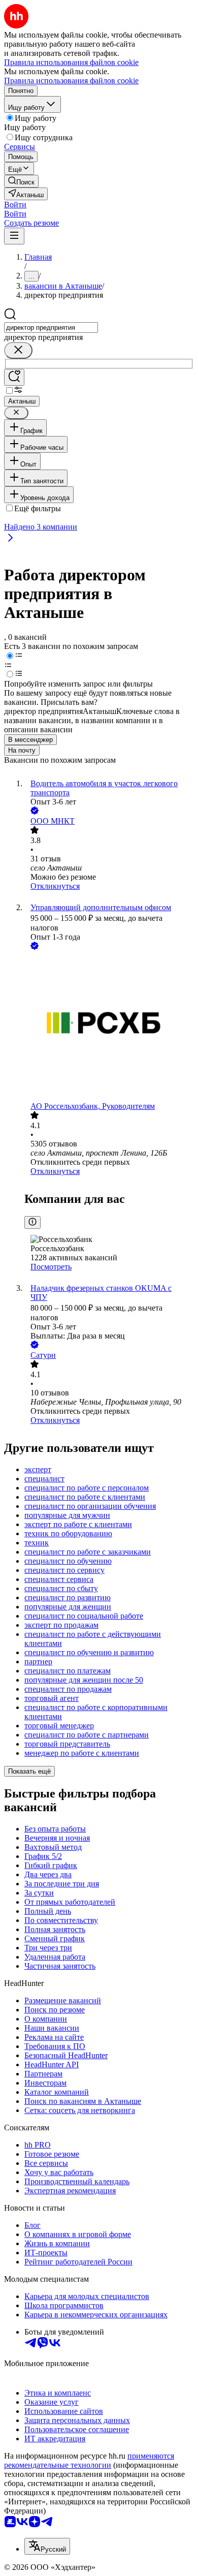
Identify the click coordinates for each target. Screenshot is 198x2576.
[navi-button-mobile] (14, 236)
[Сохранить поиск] (14, 377)
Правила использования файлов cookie (71, 81)
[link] (21, 181)
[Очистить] (18, 350)
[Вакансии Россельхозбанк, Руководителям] (109, 1027)
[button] (15, 205)
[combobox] (51, 328)
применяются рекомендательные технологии (89, 2460)
